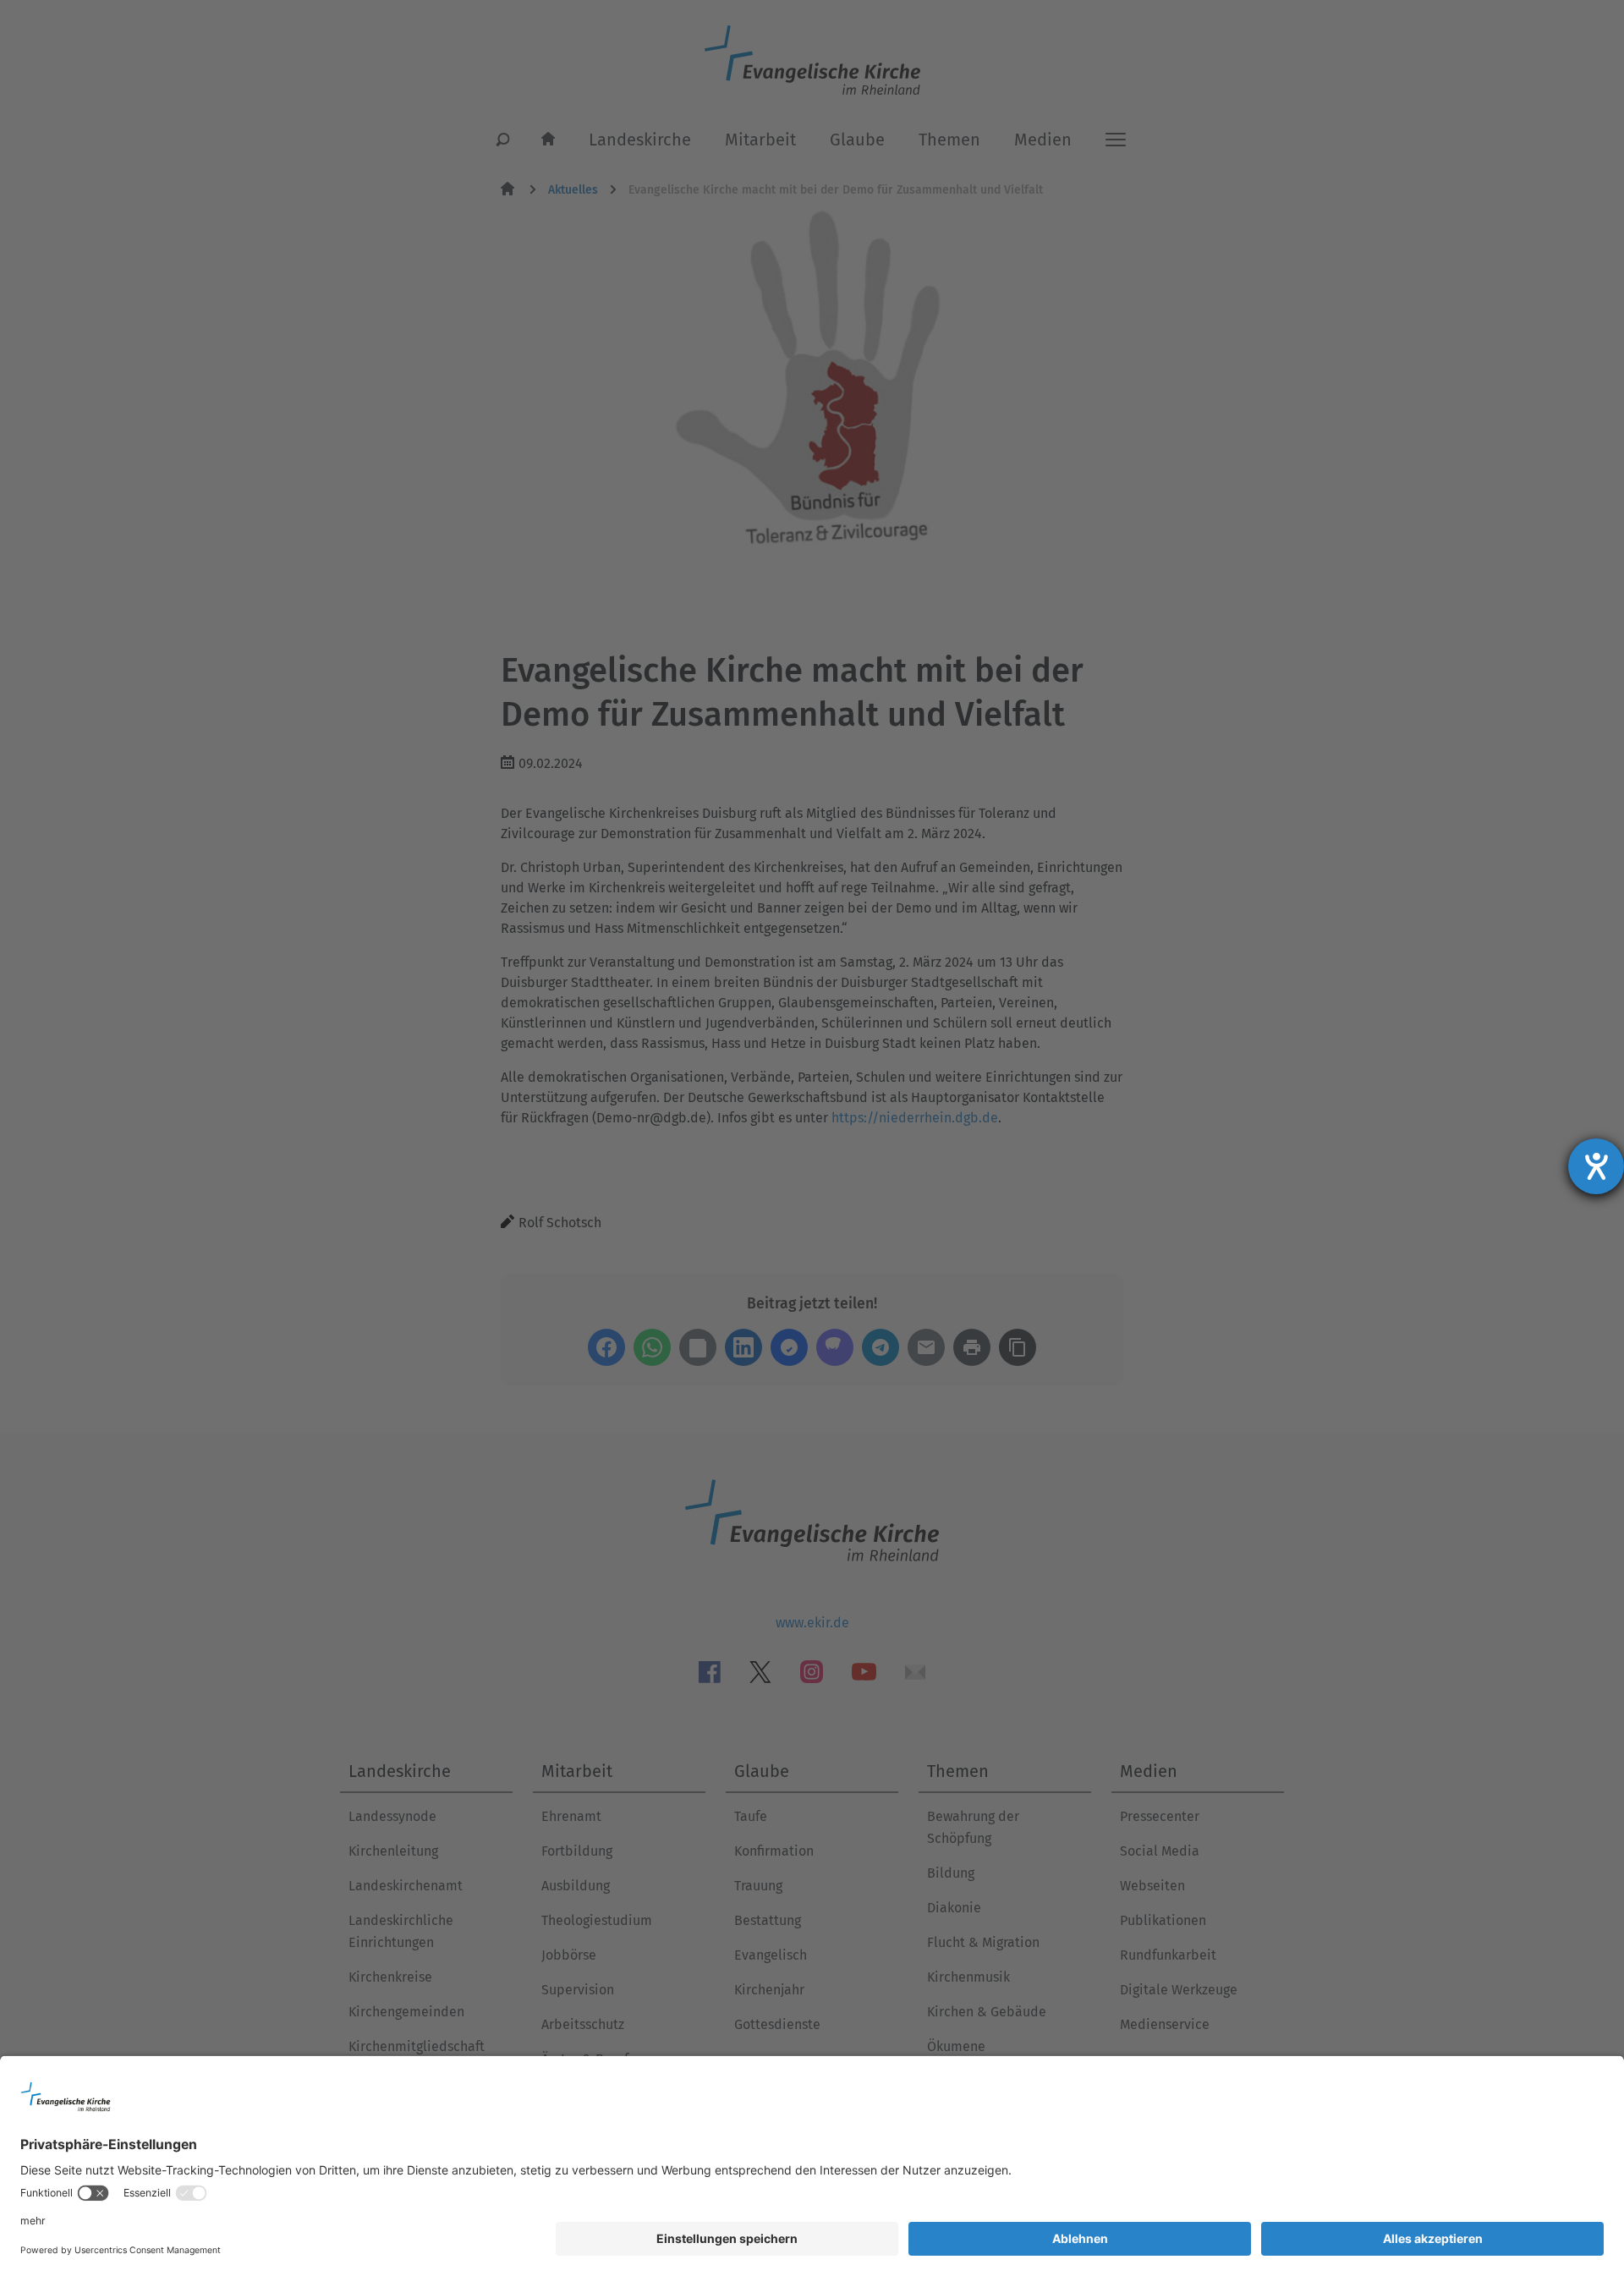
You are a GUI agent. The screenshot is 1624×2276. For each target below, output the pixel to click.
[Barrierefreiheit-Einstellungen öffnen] (1596, 1166)
